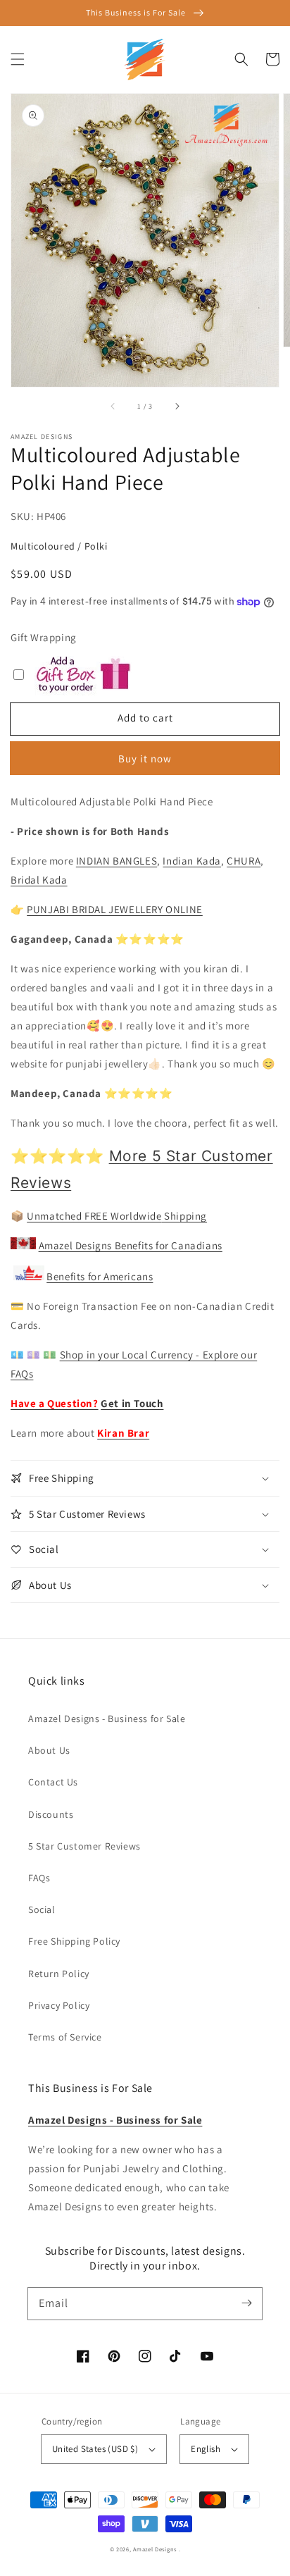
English (206, 2449)
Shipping (184, 1216)
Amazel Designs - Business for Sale (107, 1719)
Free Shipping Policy (74, 1941)
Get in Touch (132, 1403)
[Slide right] (177, 407)
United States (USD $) (95, 2449)
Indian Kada (192, 861)
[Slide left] (113, 407)
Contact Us (53, 1782)
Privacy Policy (59, 2005)
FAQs (39, 1878)
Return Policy (59, 1974)
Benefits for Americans (100, 1276)
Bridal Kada (39, 880)
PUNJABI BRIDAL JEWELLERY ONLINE (115, 909)
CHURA (244, 861)
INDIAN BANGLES (116, 861)
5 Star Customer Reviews (84, 1846)
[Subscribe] (246, 2303)
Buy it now (145, 758)
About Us (49, 1750)
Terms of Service (65, 2037)
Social (42, 1909)
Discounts (51, 1814)
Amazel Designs (155, 2549)
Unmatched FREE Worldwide (94, 1216)
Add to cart (145, 718)
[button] (18, 59)
